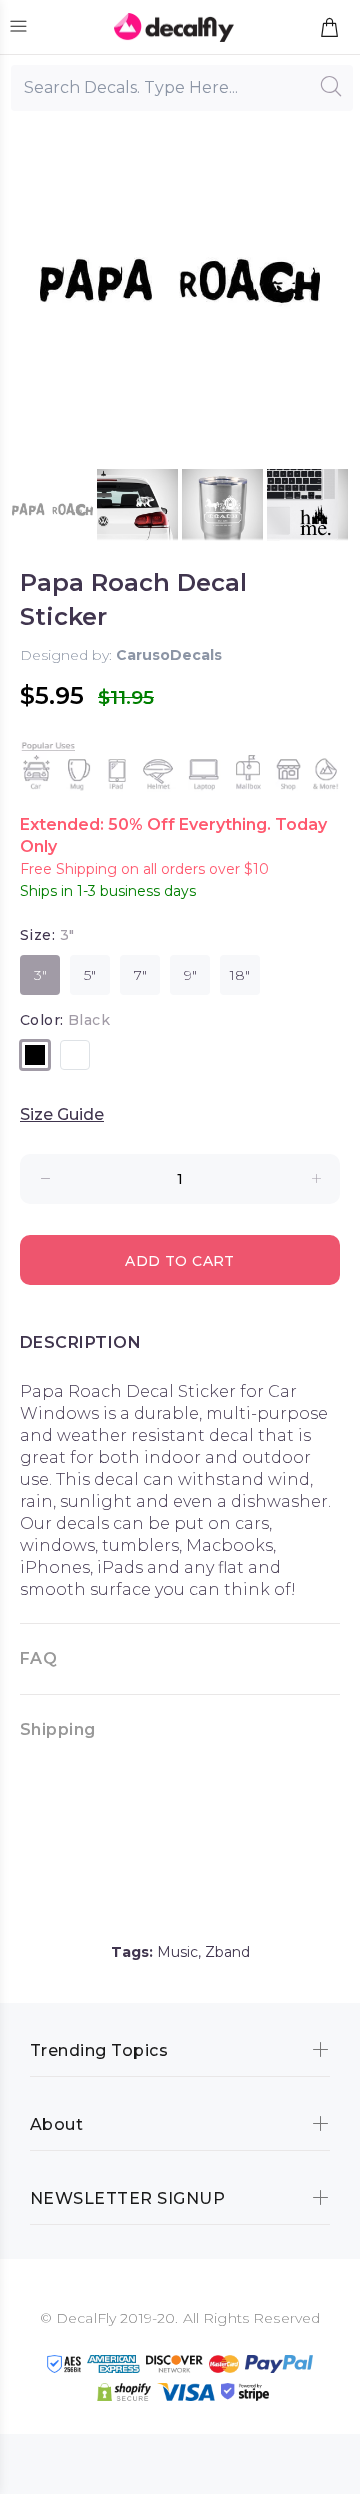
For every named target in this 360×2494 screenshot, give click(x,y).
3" (40, 975)
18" (240, 975)
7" (140, 975)
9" (190, 975)
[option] (52, 509)
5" (90, 975)
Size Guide (62, 1114)
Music (177, 1952)
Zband (227, 1952)
